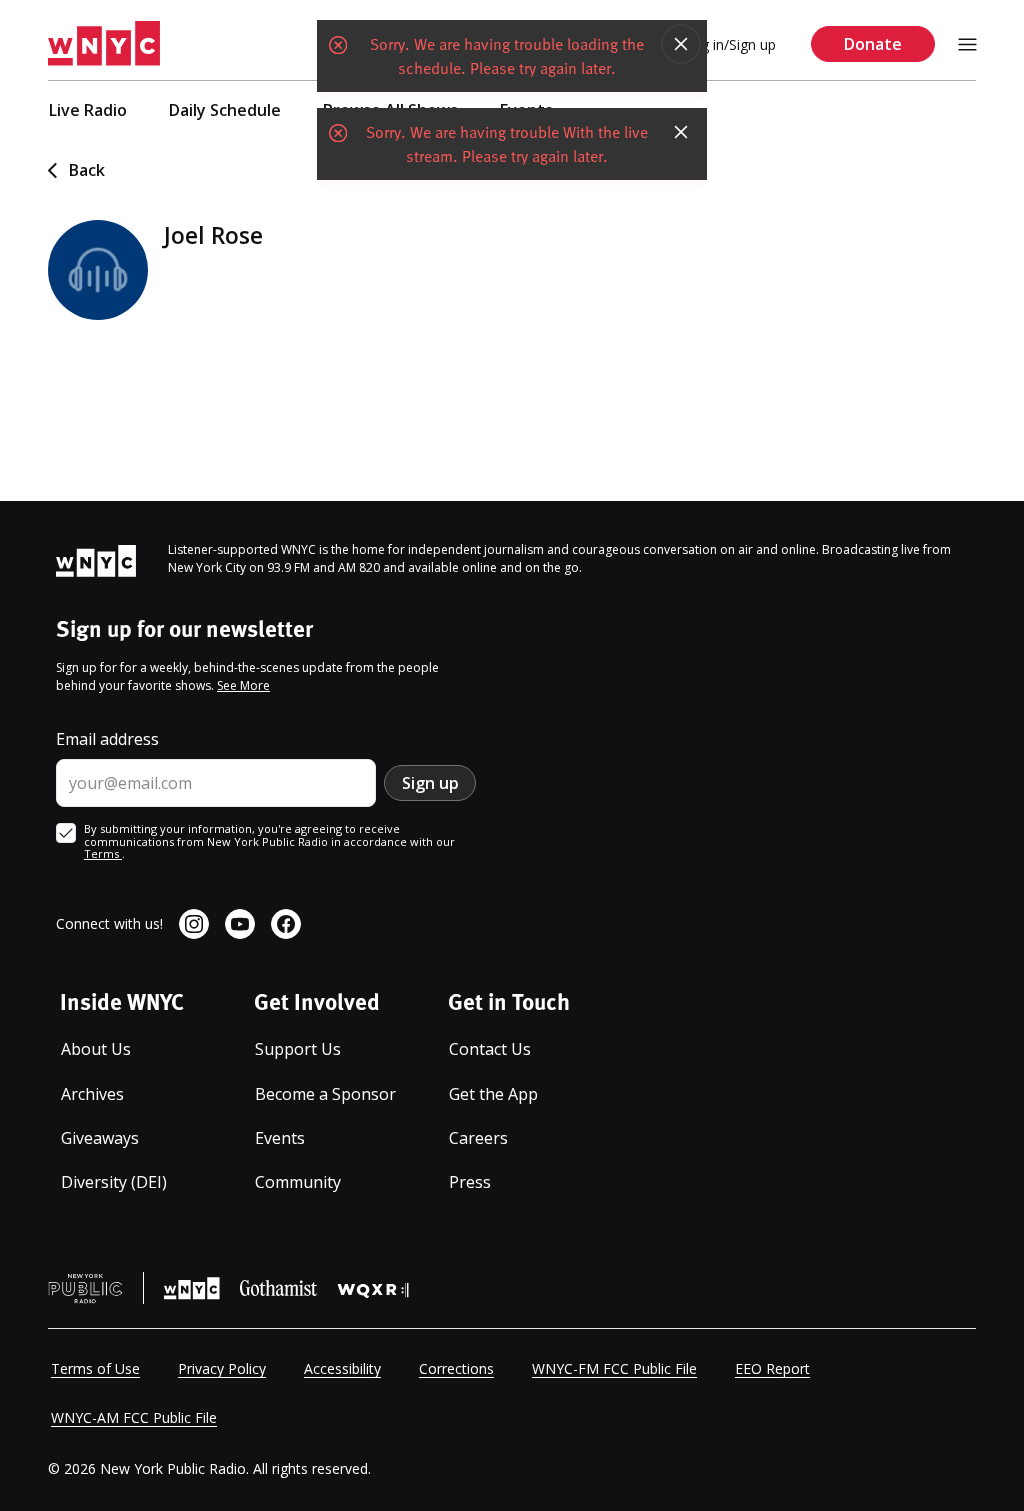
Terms (103, 853)
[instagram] (194, 924)
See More (243, 685)
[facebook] (286, 924)
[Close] (681, 44)
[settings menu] (967, 44)
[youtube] (240, 924)
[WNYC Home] (104, 44)
